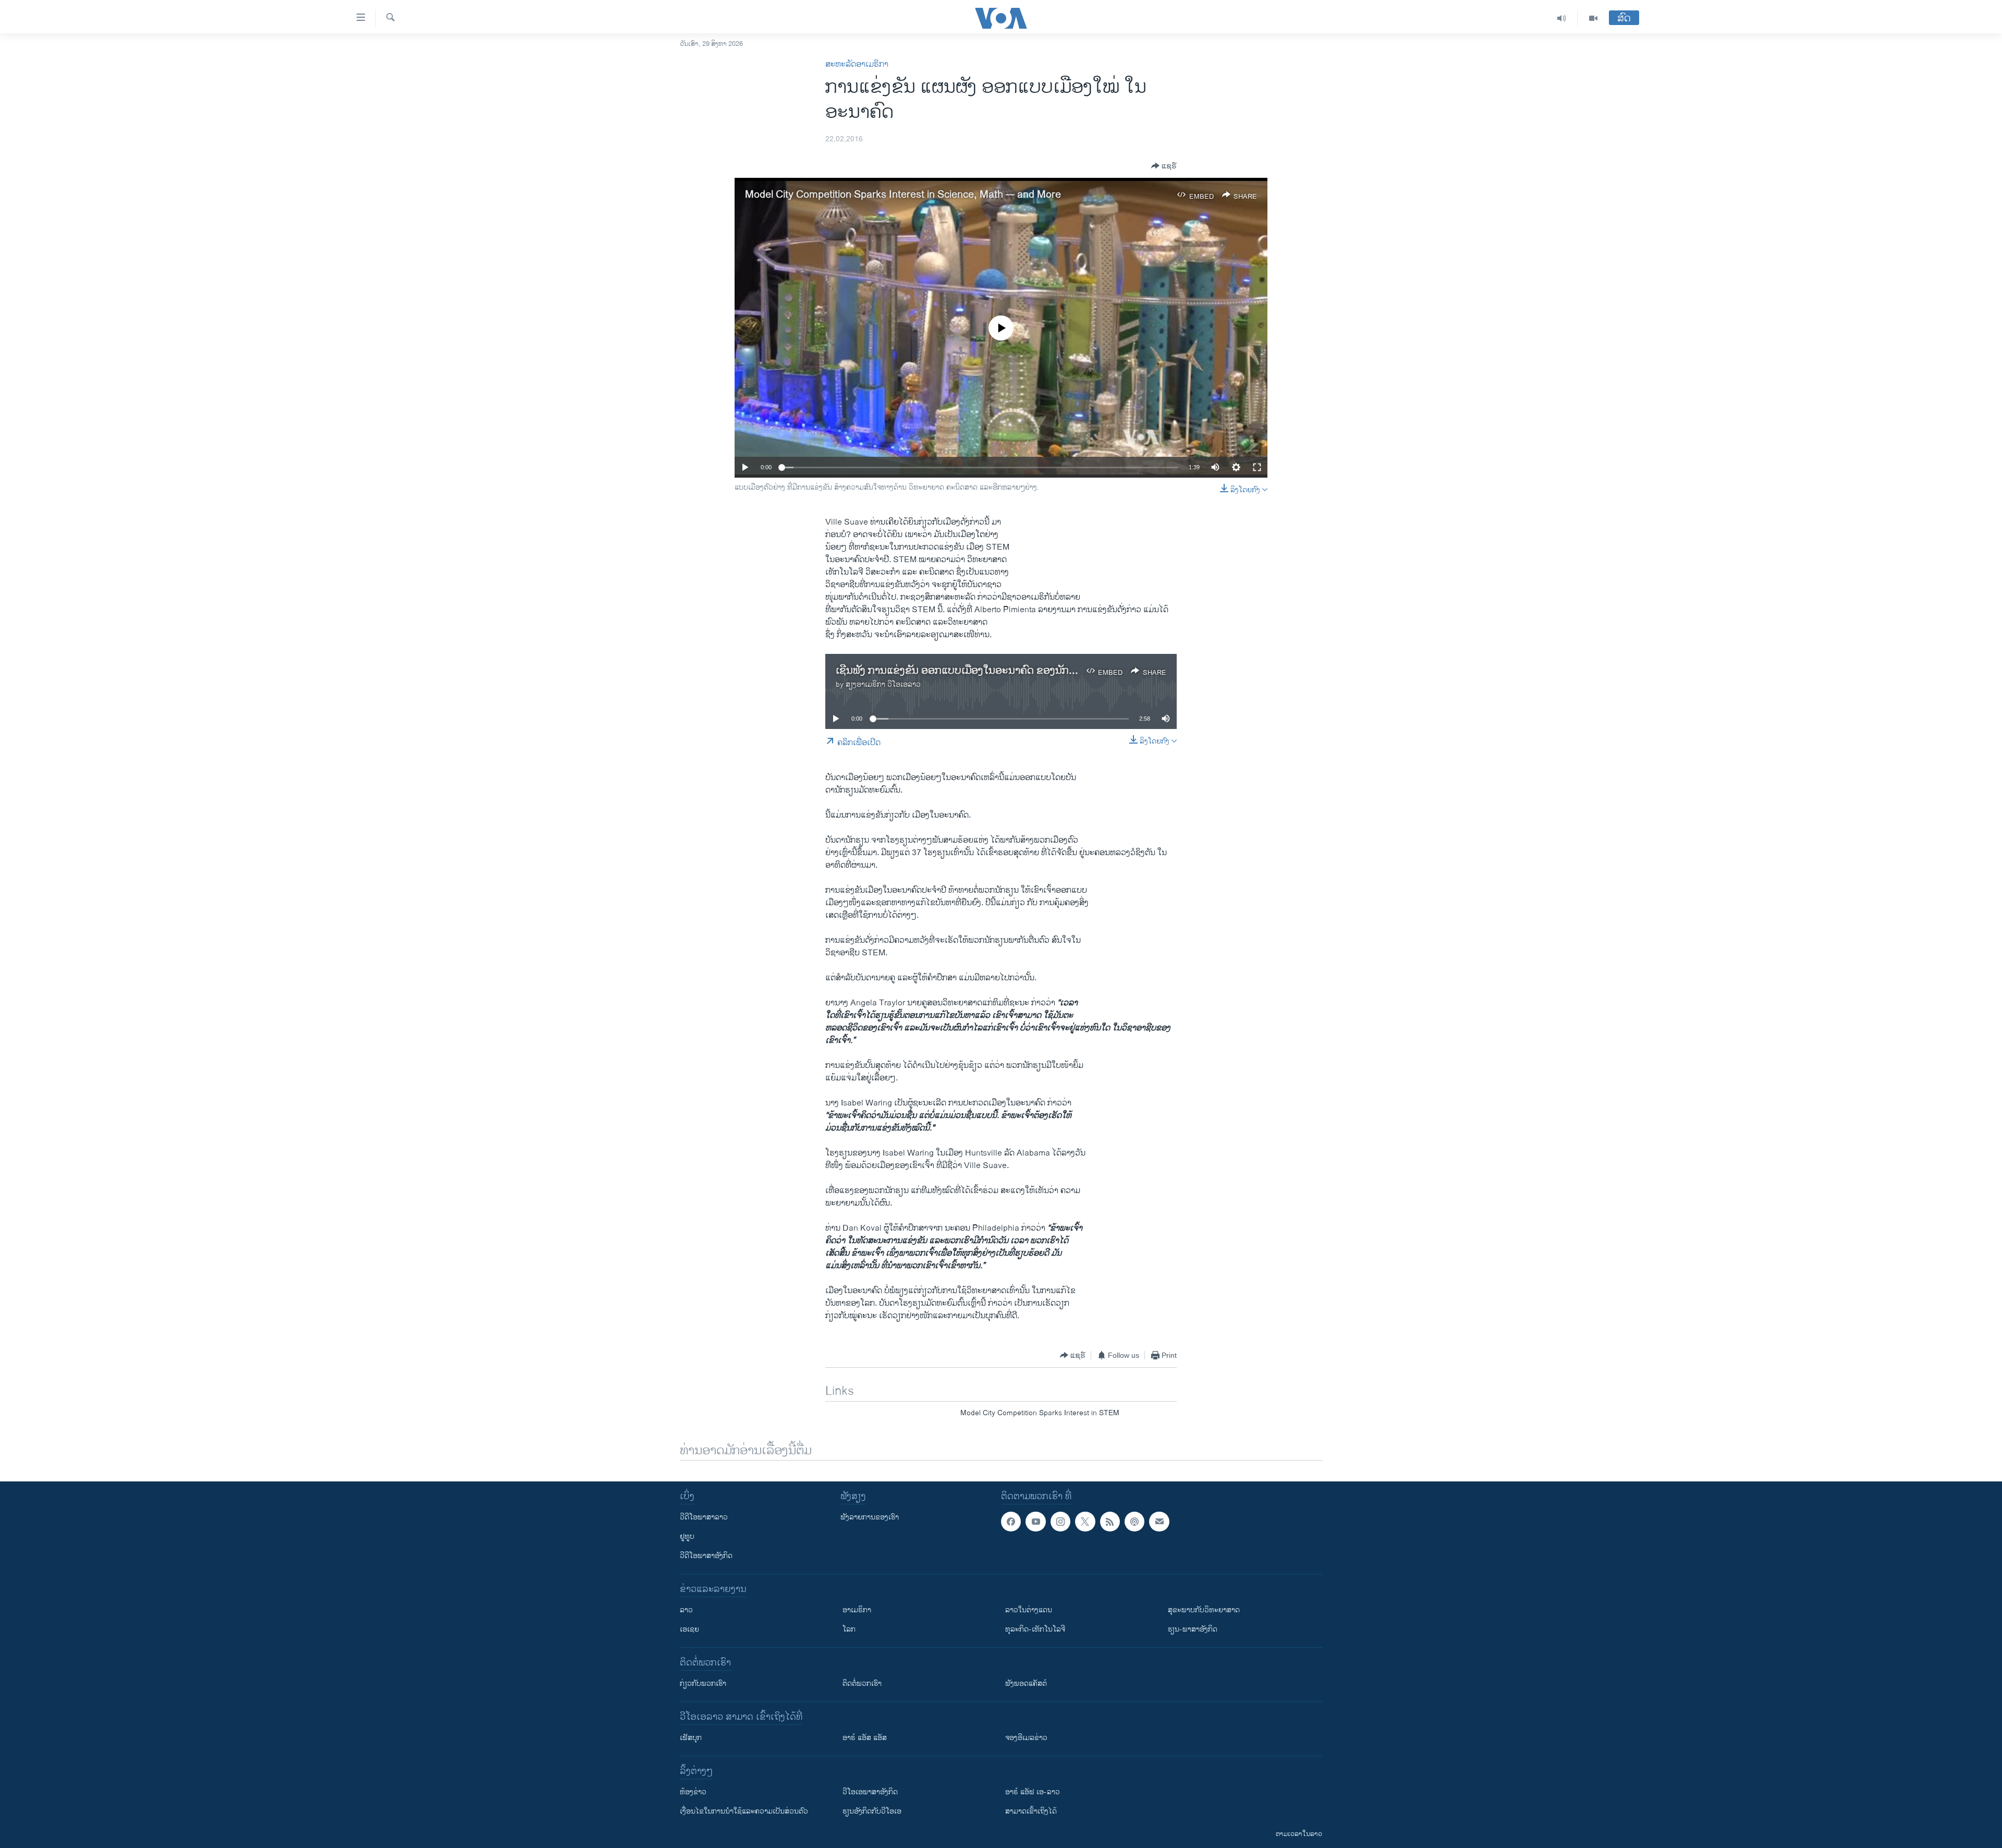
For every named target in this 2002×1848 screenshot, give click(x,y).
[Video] (1593, 18)
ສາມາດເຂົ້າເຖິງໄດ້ (1031, 1811)
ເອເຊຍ (689, 1629)
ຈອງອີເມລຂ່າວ (1026, 1738)
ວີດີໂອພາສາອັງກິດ (706, 1556)
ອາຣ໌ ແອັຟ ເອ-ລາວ (1033, 1792)
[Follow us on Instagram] (1060, 1522)
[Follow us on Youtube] (1035, 1522)
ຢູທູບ (687, 1536)
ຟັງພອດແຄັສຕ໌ (1026, 1683)
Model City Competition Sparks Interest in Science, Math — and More (903, 195)
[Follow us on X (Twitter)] (1085, 1522)
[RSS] (1110, 1522)
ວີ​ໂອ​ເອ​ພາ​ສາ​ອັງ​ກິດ (870, 1792)
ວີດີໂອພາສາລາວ (704, 1517)
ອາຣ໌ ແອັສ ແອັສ (865, 1738)
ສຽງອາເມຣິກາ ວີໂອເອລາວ (883, 684)
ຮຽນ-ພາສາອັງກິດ (1193, 1629)
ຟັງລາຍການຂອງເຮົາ (870, 1517)
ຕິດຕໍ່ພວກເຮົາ (862, 1683)
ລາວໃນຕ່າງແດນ (1029, 1610)
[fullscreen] (1257, 467)
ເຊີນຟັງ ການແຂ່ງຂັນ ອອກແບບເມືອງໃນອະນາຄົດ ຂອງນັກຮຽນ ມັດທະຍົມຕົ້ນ (989, 671)
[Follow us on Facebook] (1011, 1522)
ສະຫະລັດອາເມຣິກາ (857, 64)
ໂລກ (849, 1629)
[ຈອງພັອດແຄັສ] (1159, 1522)
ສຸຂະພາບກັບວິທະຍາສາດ (1204, 1610)
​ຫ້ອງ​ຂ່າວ (693, 1792)
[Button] (1164, 166)
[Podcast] (1134, 1522)
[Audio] (1562, 18)
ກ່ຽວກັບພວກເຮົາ (703, 1683)
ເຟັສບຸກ (691, 1738)
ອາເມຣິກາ (857, 1610)
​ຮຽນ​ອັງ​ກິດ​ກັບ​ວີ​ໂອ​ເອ (872, 1811)
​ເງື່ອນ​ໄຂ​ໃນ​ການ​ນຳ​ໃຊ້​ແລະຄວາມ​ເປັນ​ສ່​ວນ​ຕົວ (744, 1811)
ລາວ (686, 1610)
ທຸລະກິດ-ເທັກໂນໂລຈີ (1035, 1629)
